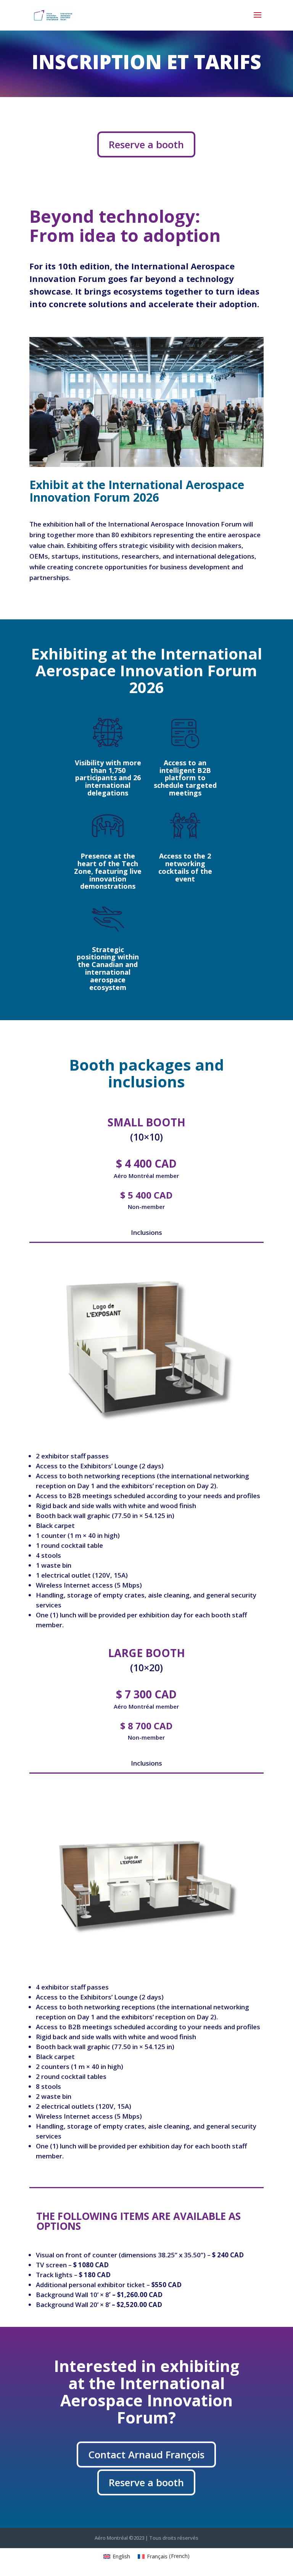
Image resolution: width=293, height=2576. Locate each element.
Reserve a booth (146, 144)
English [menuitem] (121, 2556)
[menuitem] (117, 2556)
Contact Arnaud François (146, 2454)
